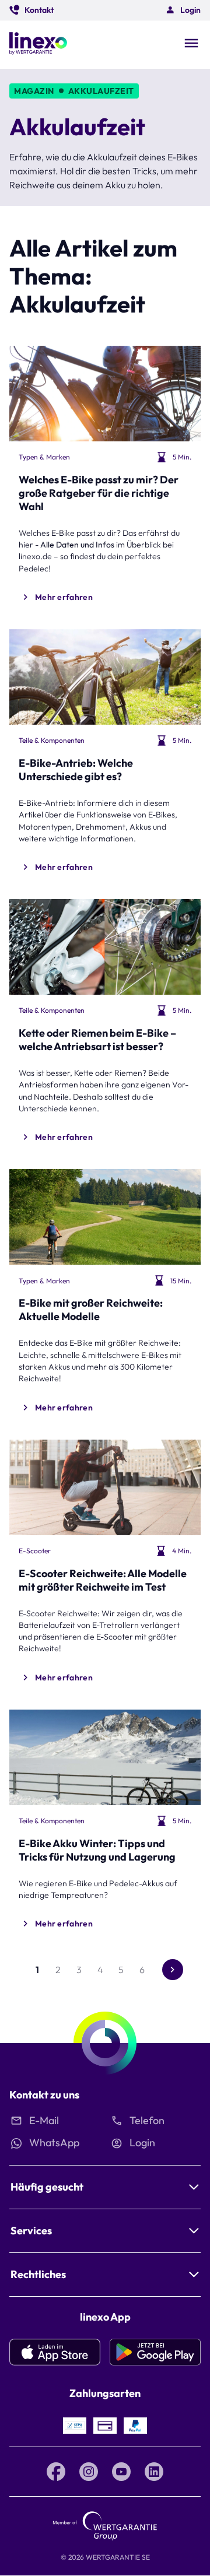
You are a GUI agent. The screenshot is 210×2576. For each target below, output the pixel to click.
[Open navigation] (191, 44)
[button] (32, 10)
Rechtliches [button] (38, 2274)
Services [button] (31, 2231)
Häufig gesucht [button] (47, 2187)
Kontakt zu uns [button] (44, 2095)
